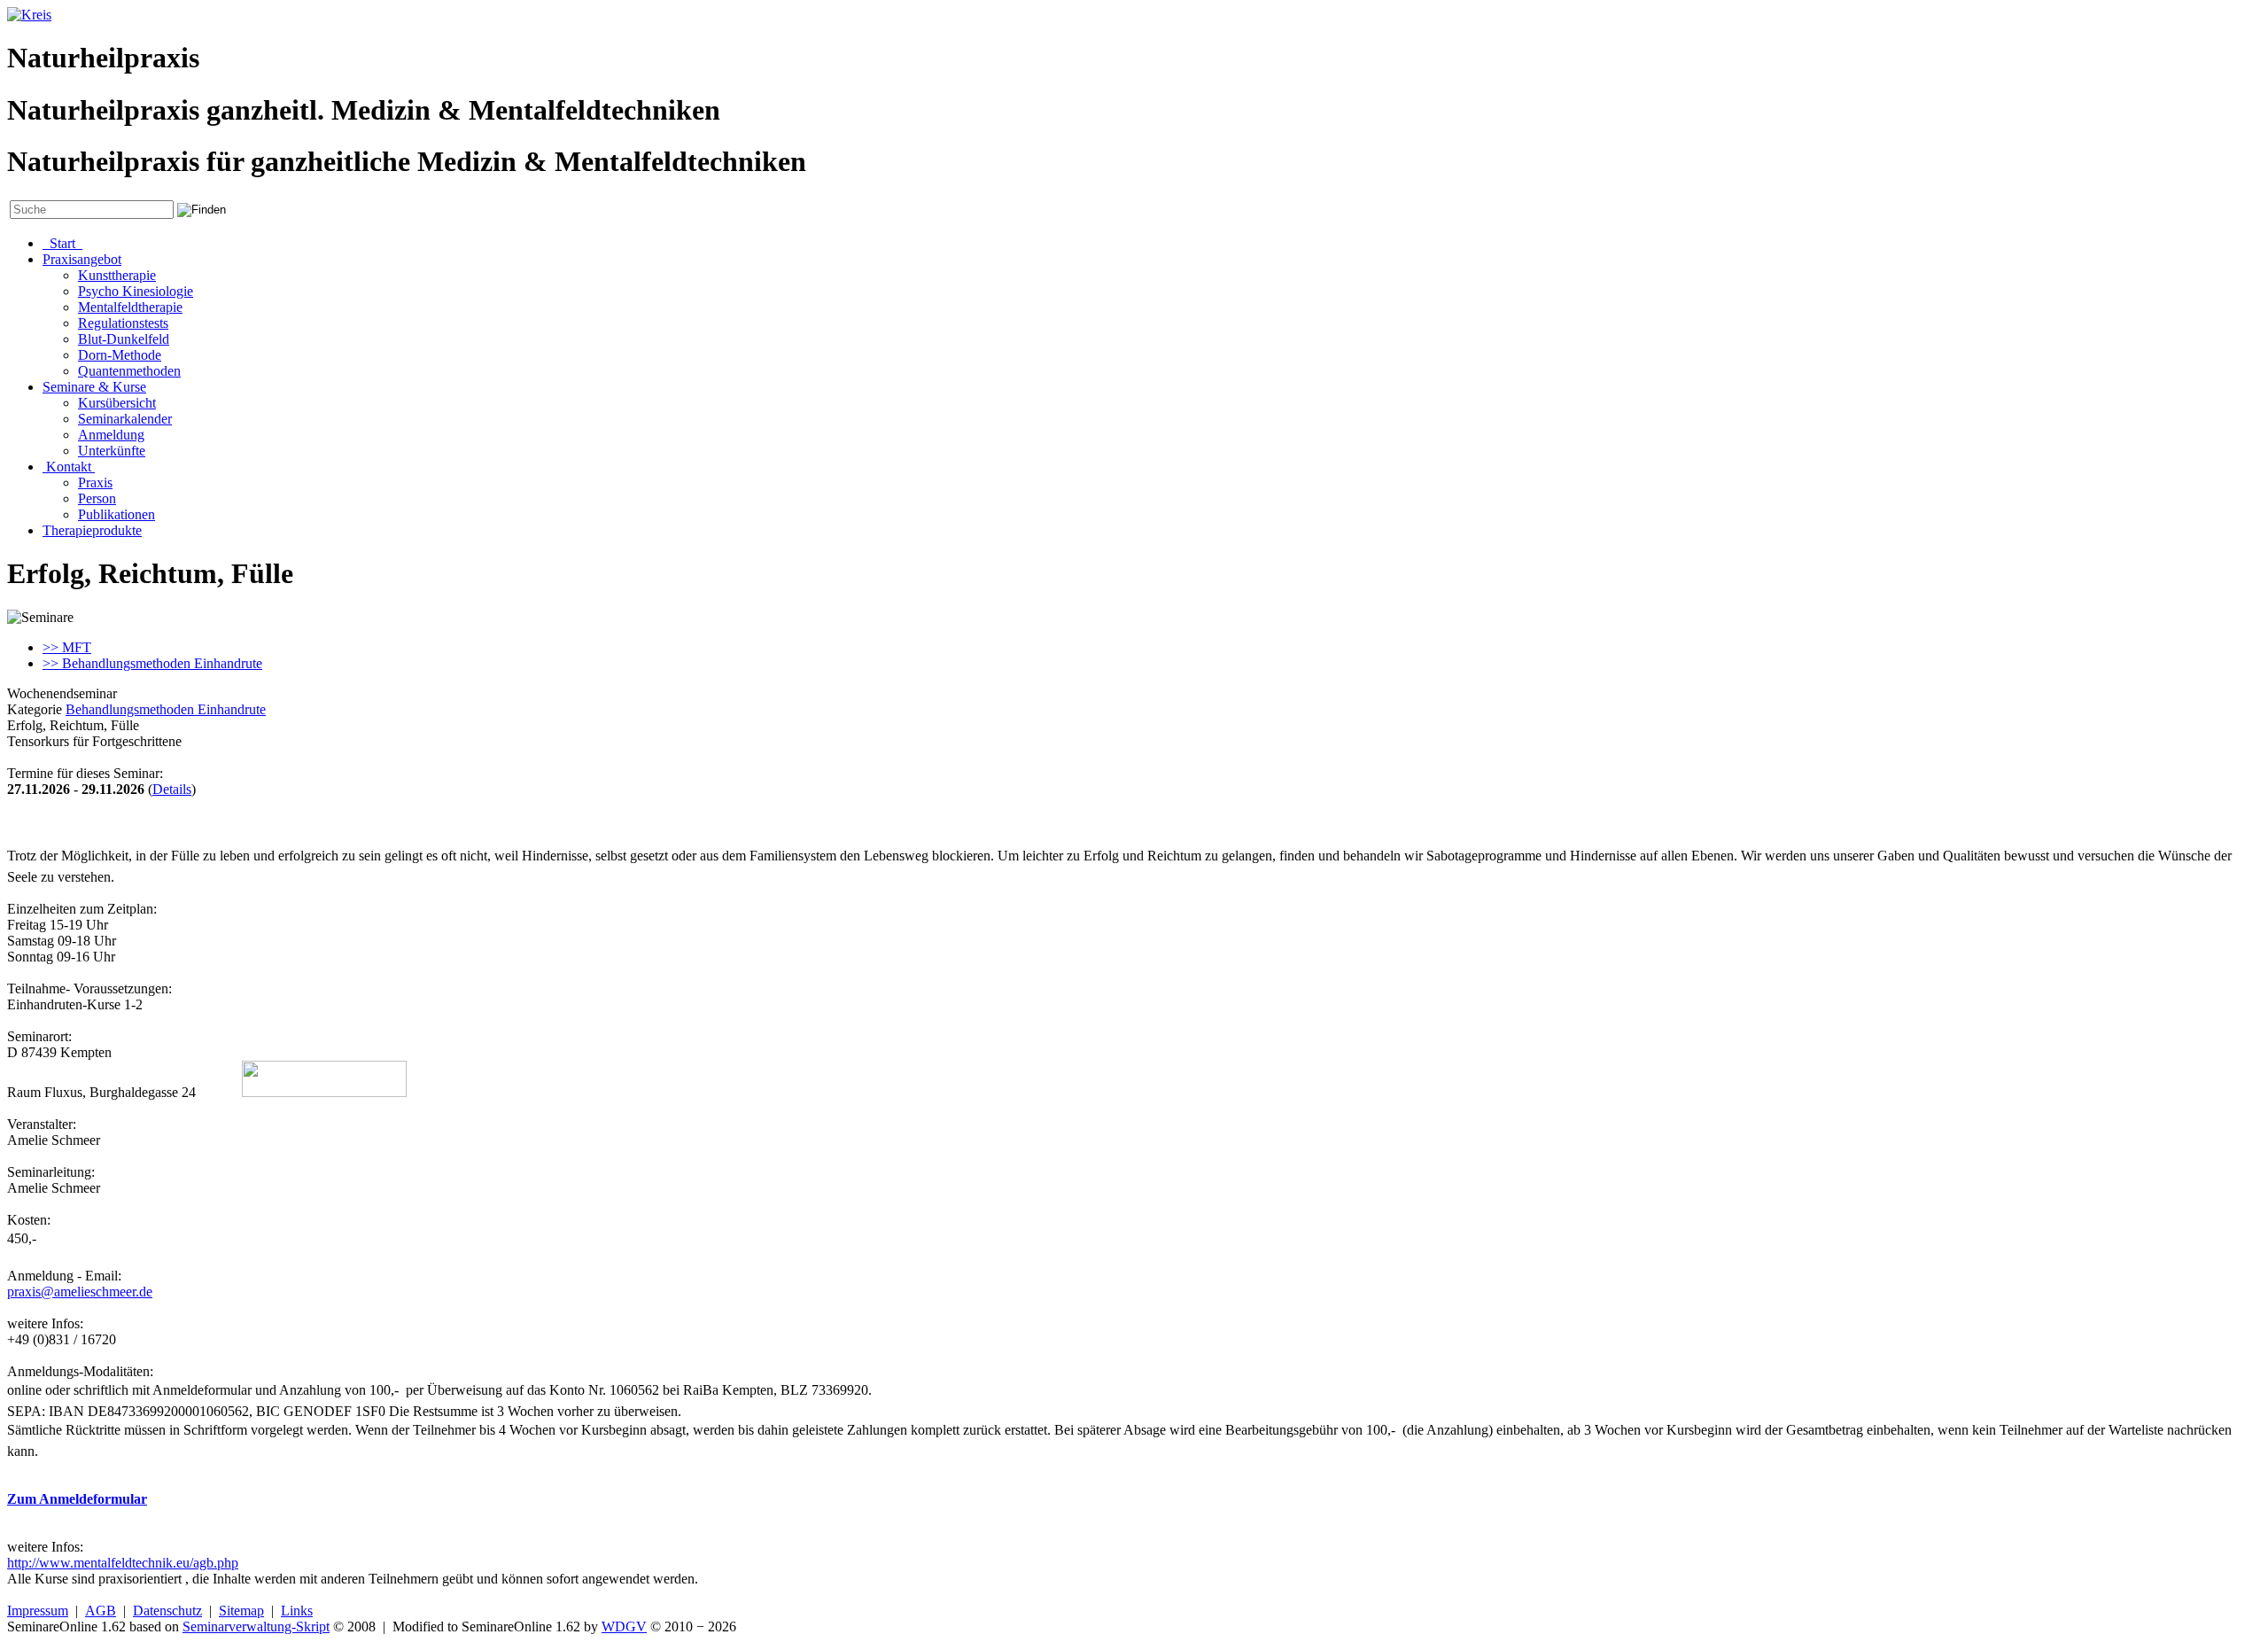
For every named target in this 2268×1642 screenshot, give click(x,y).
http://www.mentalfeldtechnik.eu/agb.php (123, 1563)
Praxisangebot (82, 259)
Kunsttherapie (117, 275)
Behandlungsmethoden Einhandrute (166, 709)
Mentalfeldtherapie (130, 307)
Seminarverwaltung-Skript (256, 1626)
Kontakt (69, 467)
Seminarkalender (125, 419)
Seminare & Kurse (94, 387)
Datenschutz (167, 1611)
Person (97, 498)
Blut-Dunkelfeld (124, 339)
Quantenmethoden (129, 371)
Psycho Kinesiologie (136, 291)
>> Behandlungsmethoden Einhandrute (152, 663)
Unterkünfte (112, 451)
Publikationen (117, 514)
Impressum (38, 1611)
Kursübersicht (117, 403)
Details (172, 789)
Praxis (95, 482)
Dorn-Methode (120, 355)
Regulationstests (123, 323)
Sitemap (241, 1611)
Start (62, 243)
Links (297, 1611)
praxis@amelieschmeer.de (80, 1292)
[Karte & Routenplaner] (324, 1092)
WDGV (624, 1626)
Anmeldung (111, 435)
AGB (101, 1611)
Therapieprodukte (92, 530)
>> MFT (67, 647)
